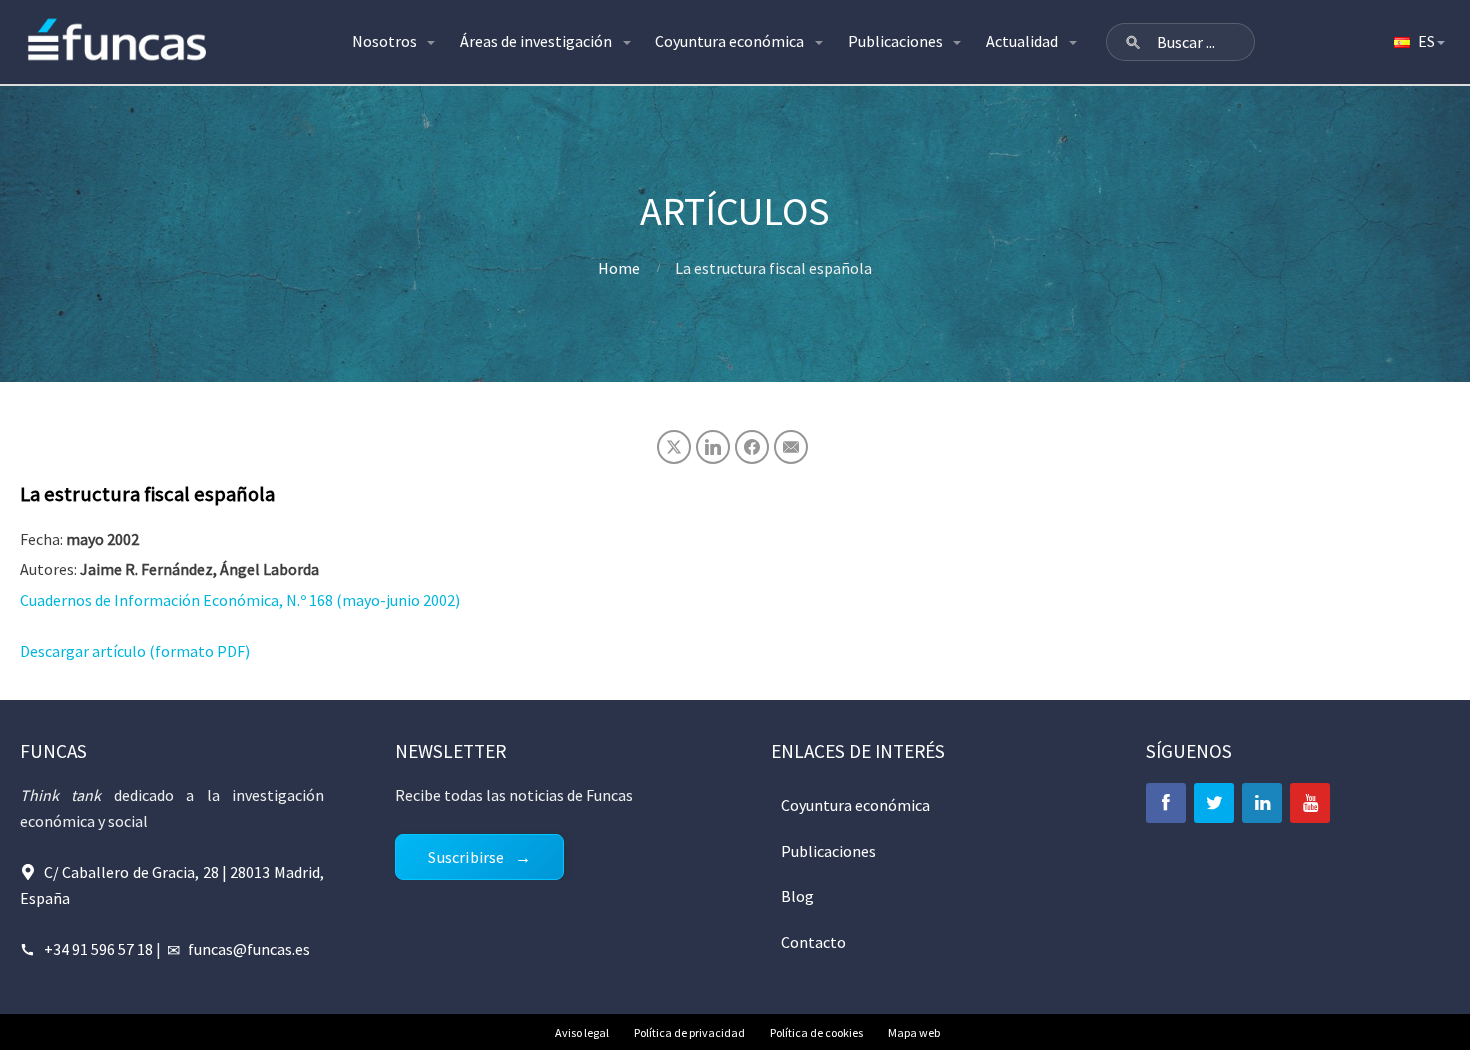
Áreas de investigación (536, 41)
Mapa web (914, 1032)
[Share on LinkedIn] (713, 447)
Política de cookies (816, 1032)
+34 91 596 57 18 (98, 949)
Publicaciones (895, 41)
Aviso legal (582, 1032)
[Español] (1418, 42)
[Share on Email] (791, 447)
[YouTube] (1310, 803)
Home (619, 268)
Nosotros (384, 41)
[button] (1133, 42)
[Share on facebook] (752, 447)
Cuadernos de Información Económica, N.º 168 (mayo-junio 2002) (240, 600)
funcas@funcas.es (249, 949)
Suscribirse (466, 857)
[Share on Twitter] (674, 447)
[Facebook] (1166, 803)
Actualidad (1022, 41)
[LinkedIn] (1262, 803)
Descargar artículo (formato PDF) (135, 651)
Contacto (813, 942)
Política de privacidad (689, 1032)
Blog (797, 896)
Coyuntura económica (729, 41)
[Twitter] (1214, 803)
